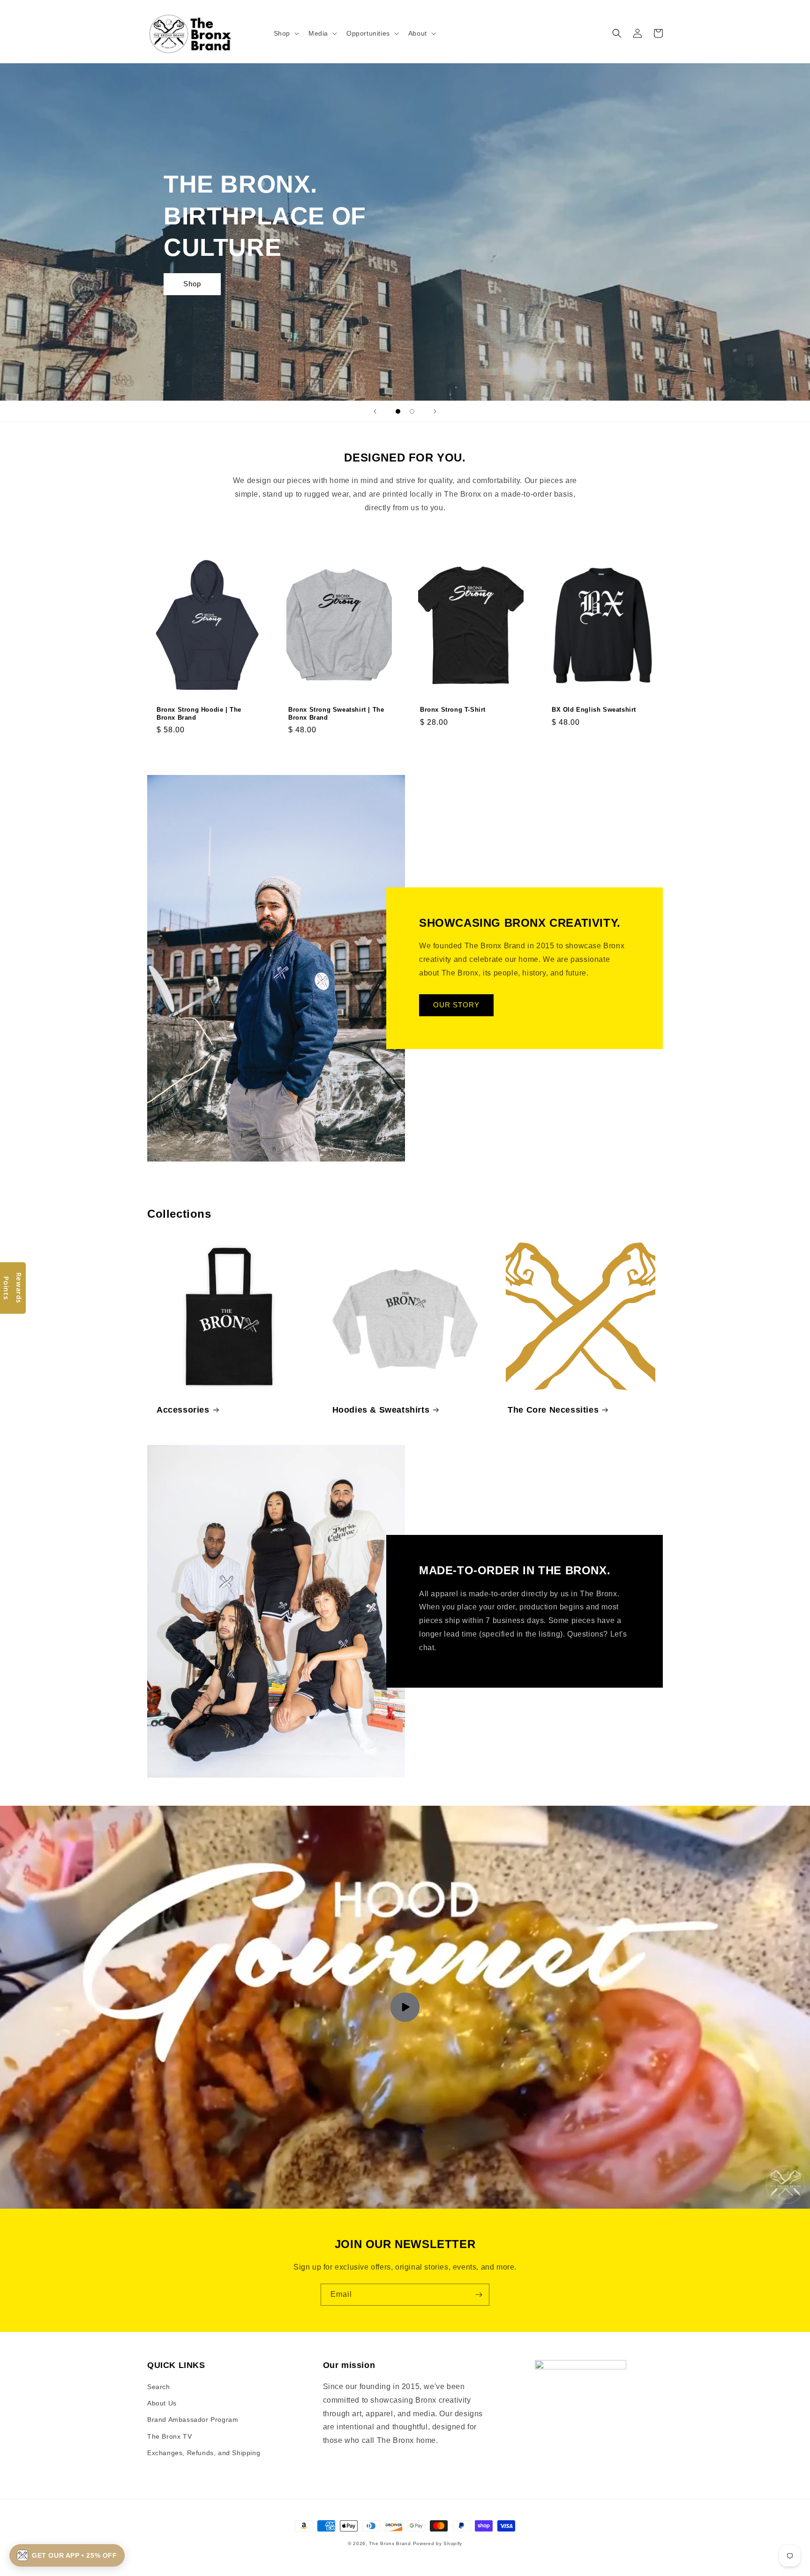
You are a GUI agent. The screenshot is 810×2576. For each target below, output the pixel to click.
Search (159, 2387)
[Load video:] (405, 2007)
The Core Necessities (553, 1410)
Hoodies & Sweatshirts (381, 1410)
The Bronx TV (169, 2436)
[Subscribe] (479, 2295)
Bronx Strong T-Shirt (453, 710)
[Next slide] (435, 411)
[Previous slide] (375, 411)
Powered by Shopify (438, 2543)
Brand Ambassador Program (193, 2420)
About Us (162, 2403)
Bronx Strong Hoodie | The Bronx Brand (199, 714)
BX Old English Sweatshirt (594, 710)
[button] (285, 33)
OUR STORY (456, 1005)
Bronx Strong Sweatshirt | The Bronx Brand (336, 714)
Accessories (183, 1410)
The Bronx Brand (390, 2543)
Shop (192, 284)
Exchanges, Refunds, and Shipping (204, 2453)
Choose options (208, 754)
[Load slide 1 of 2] (398, 411)
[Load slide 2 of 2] (412, 411)
